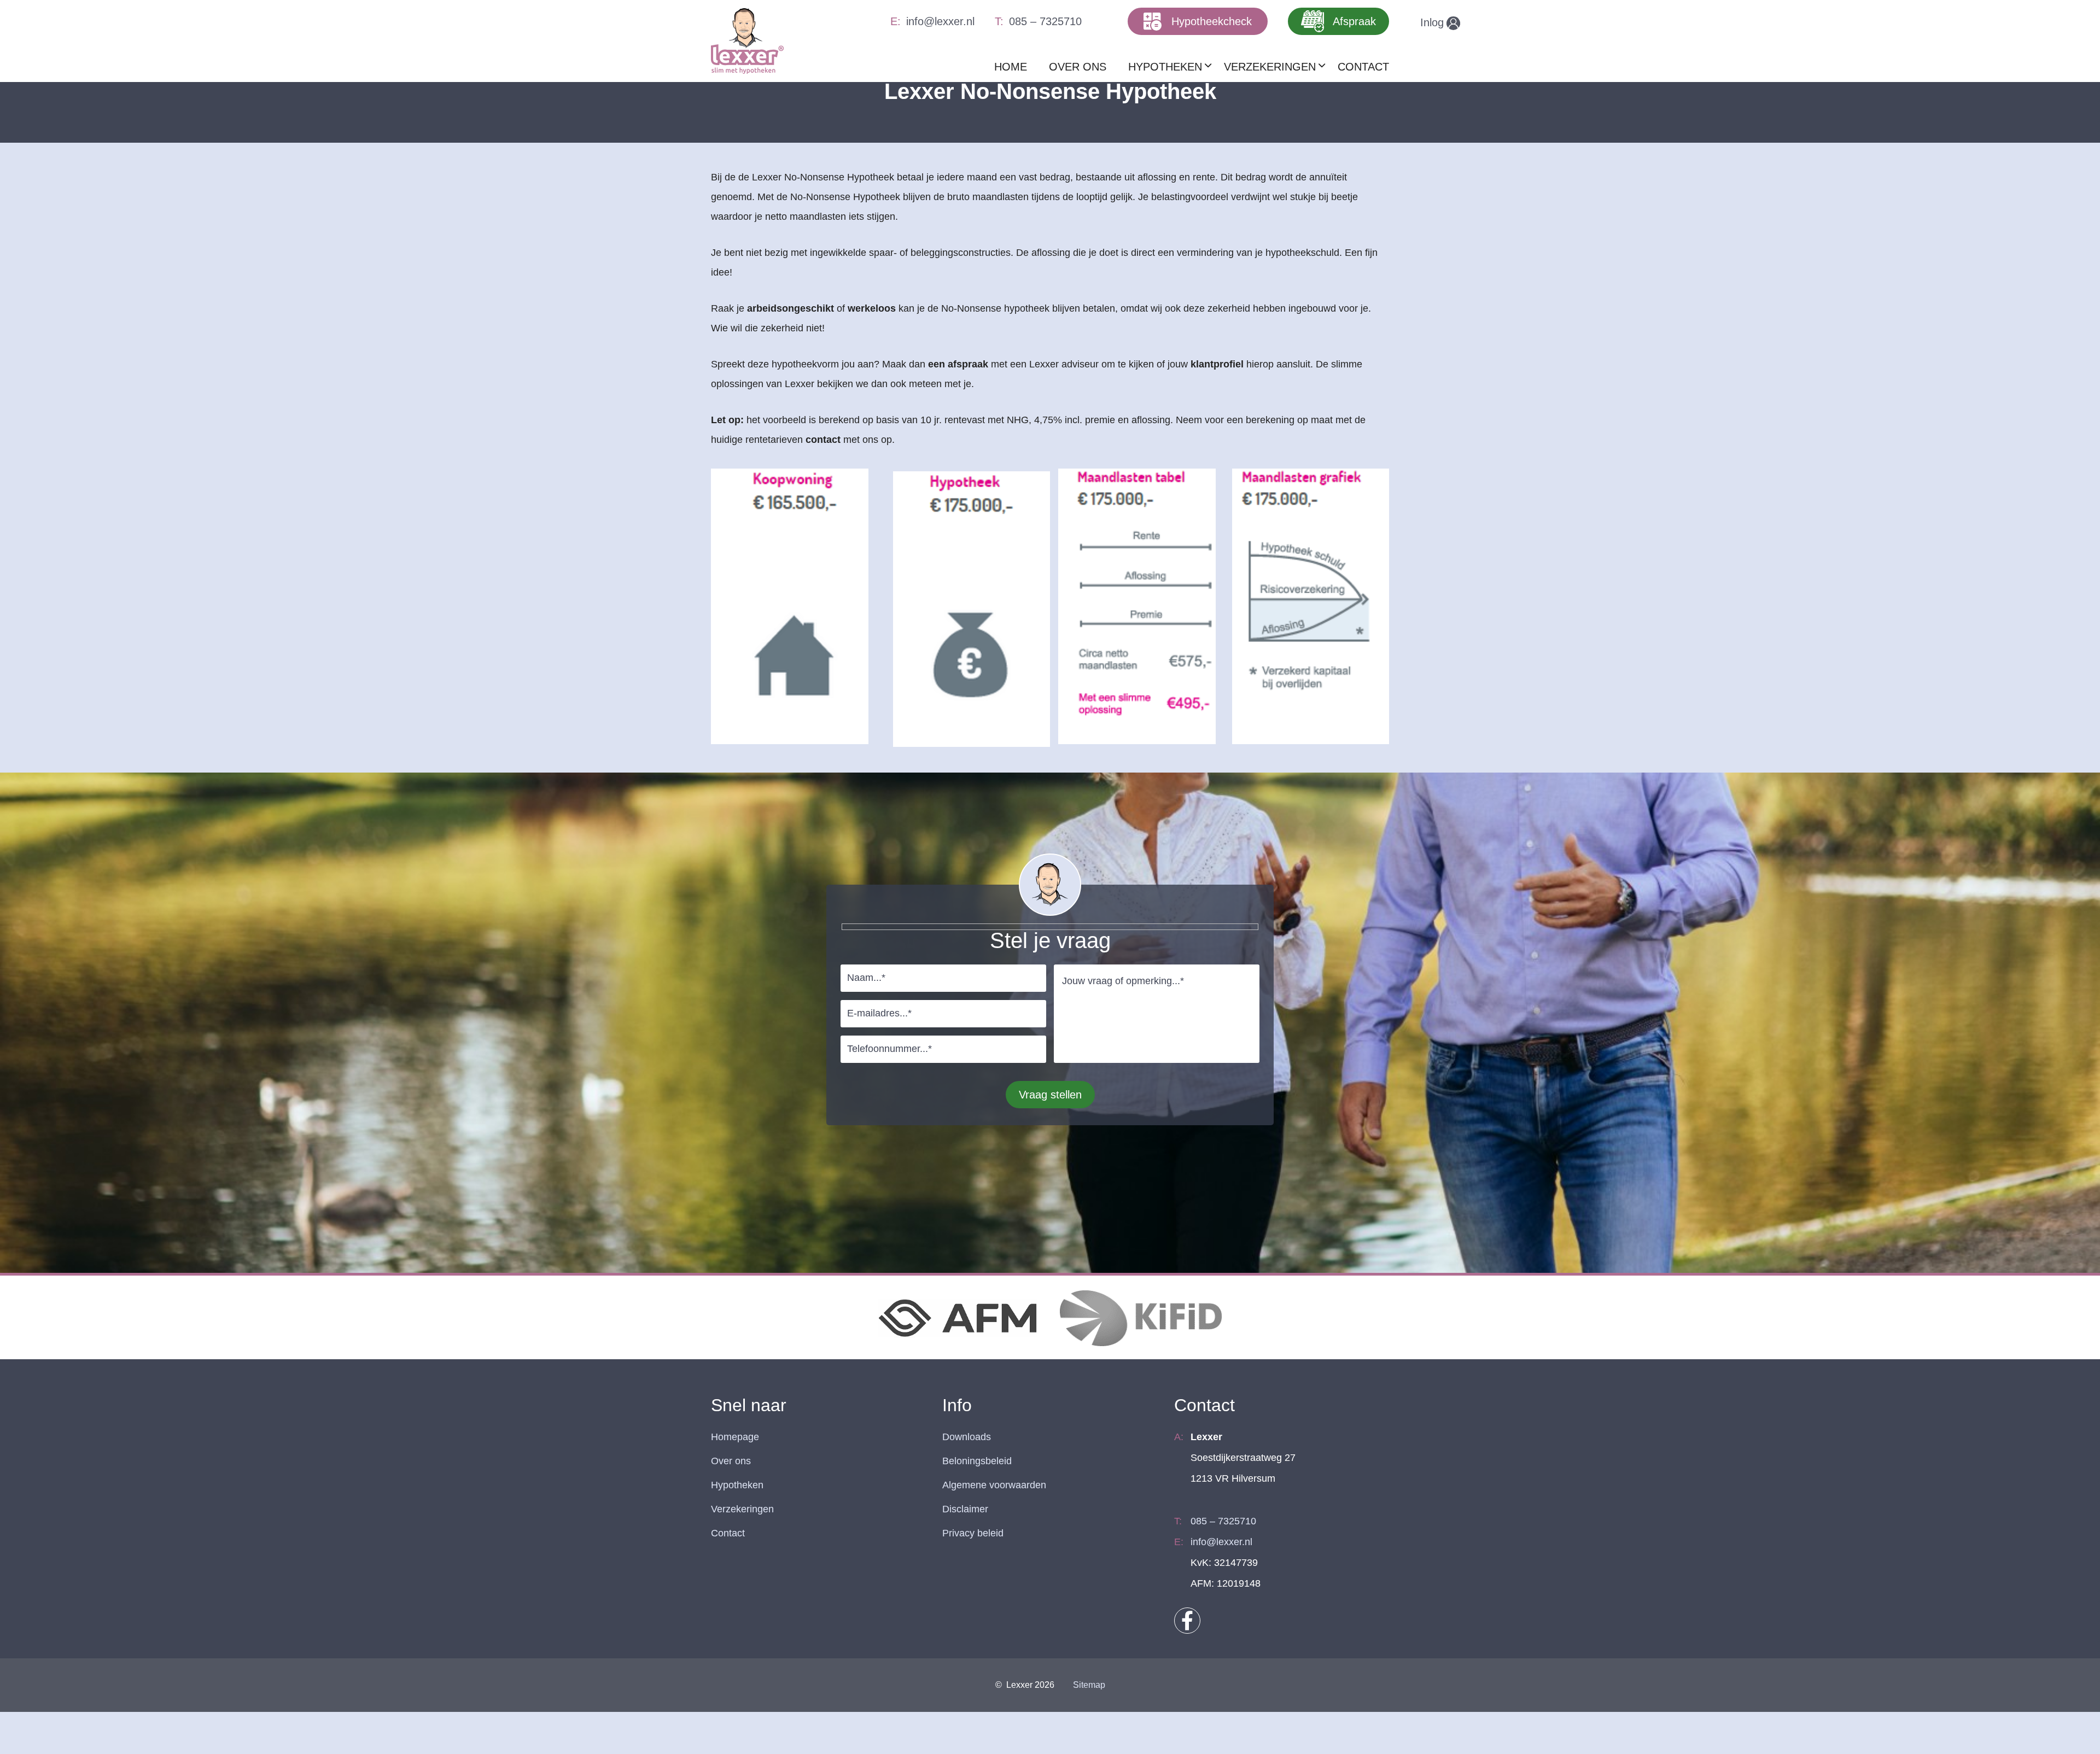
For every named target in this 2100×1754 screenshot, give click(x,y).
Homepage (735, 1437)
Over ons (731, 1461)
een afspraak (958, 364)
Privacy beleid (973, 1533)
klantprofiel (1217, 364)
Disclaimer (965, 1509)
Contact (728, 1533)
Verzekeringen (742, 1509)
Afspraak (1354, 21)
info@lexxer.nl (940, 21)
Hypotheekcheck (1212, 21)
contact (823, 440)
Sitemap (1089, 1685)
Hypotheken (737, 1485)
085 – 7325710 (1045, 21)
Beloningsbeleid (977, 1461)
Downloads (967, 1437)
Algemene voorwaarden (994, 1485)
